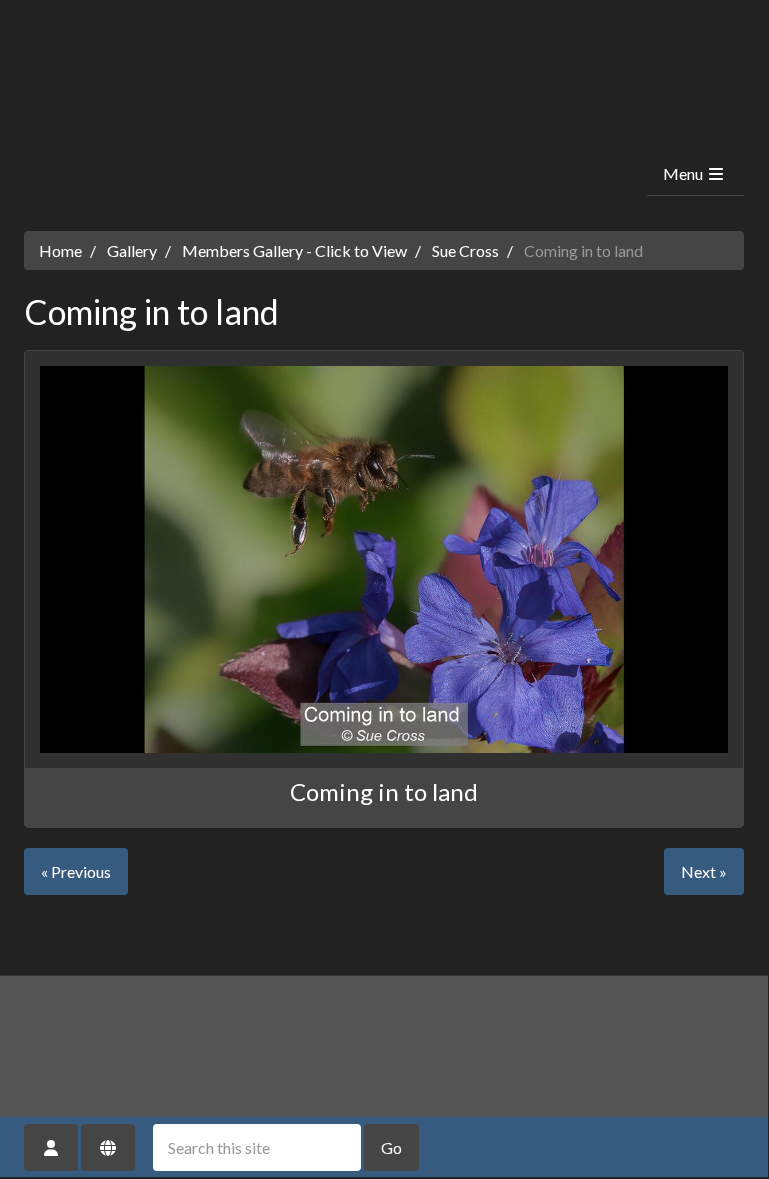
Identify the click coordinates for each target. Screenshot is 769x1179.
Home (60, 250)
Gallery (132, 250)
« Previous (76, 871)
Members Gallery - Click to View (294, 250)
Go (391, 1147)
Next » (704, 871)
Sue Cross (465, 250)
